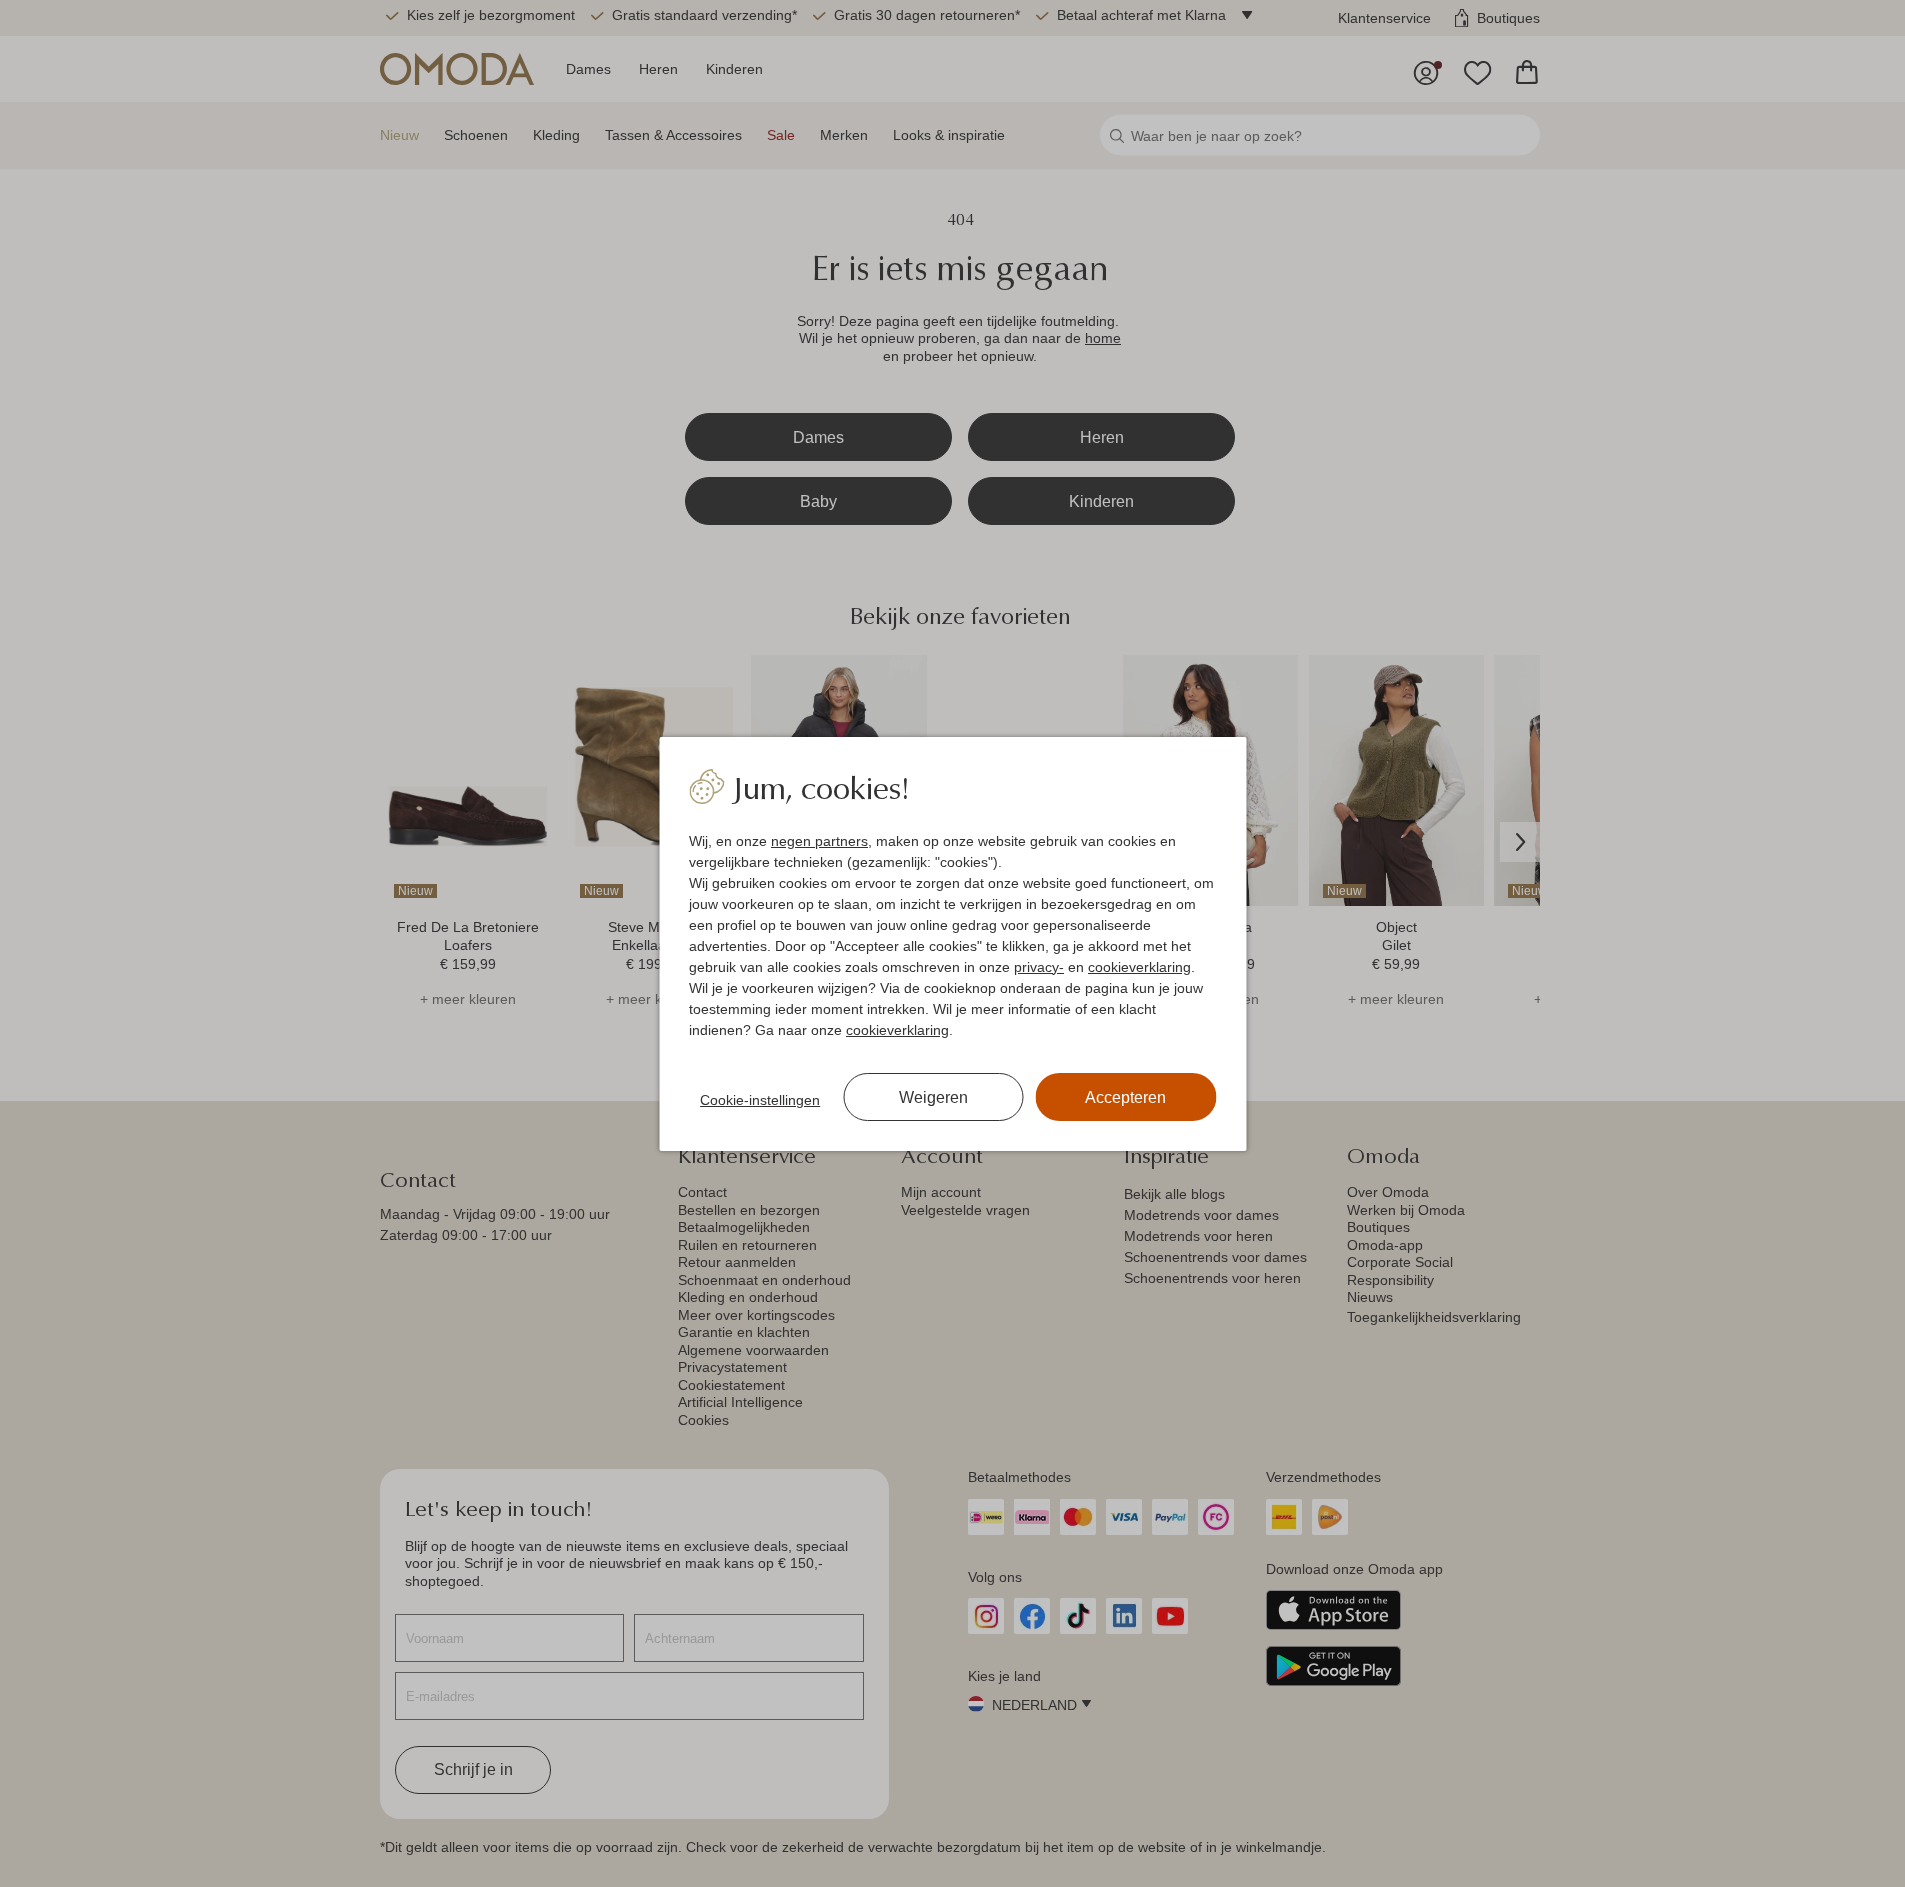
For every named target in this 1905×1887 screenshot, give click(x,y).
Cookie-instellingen (760, 1100)
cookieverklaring (1139, 967)
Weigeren (933, 1097)
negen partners (819, 841)
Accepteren (1125, 1097)
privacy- (1039, 967)
